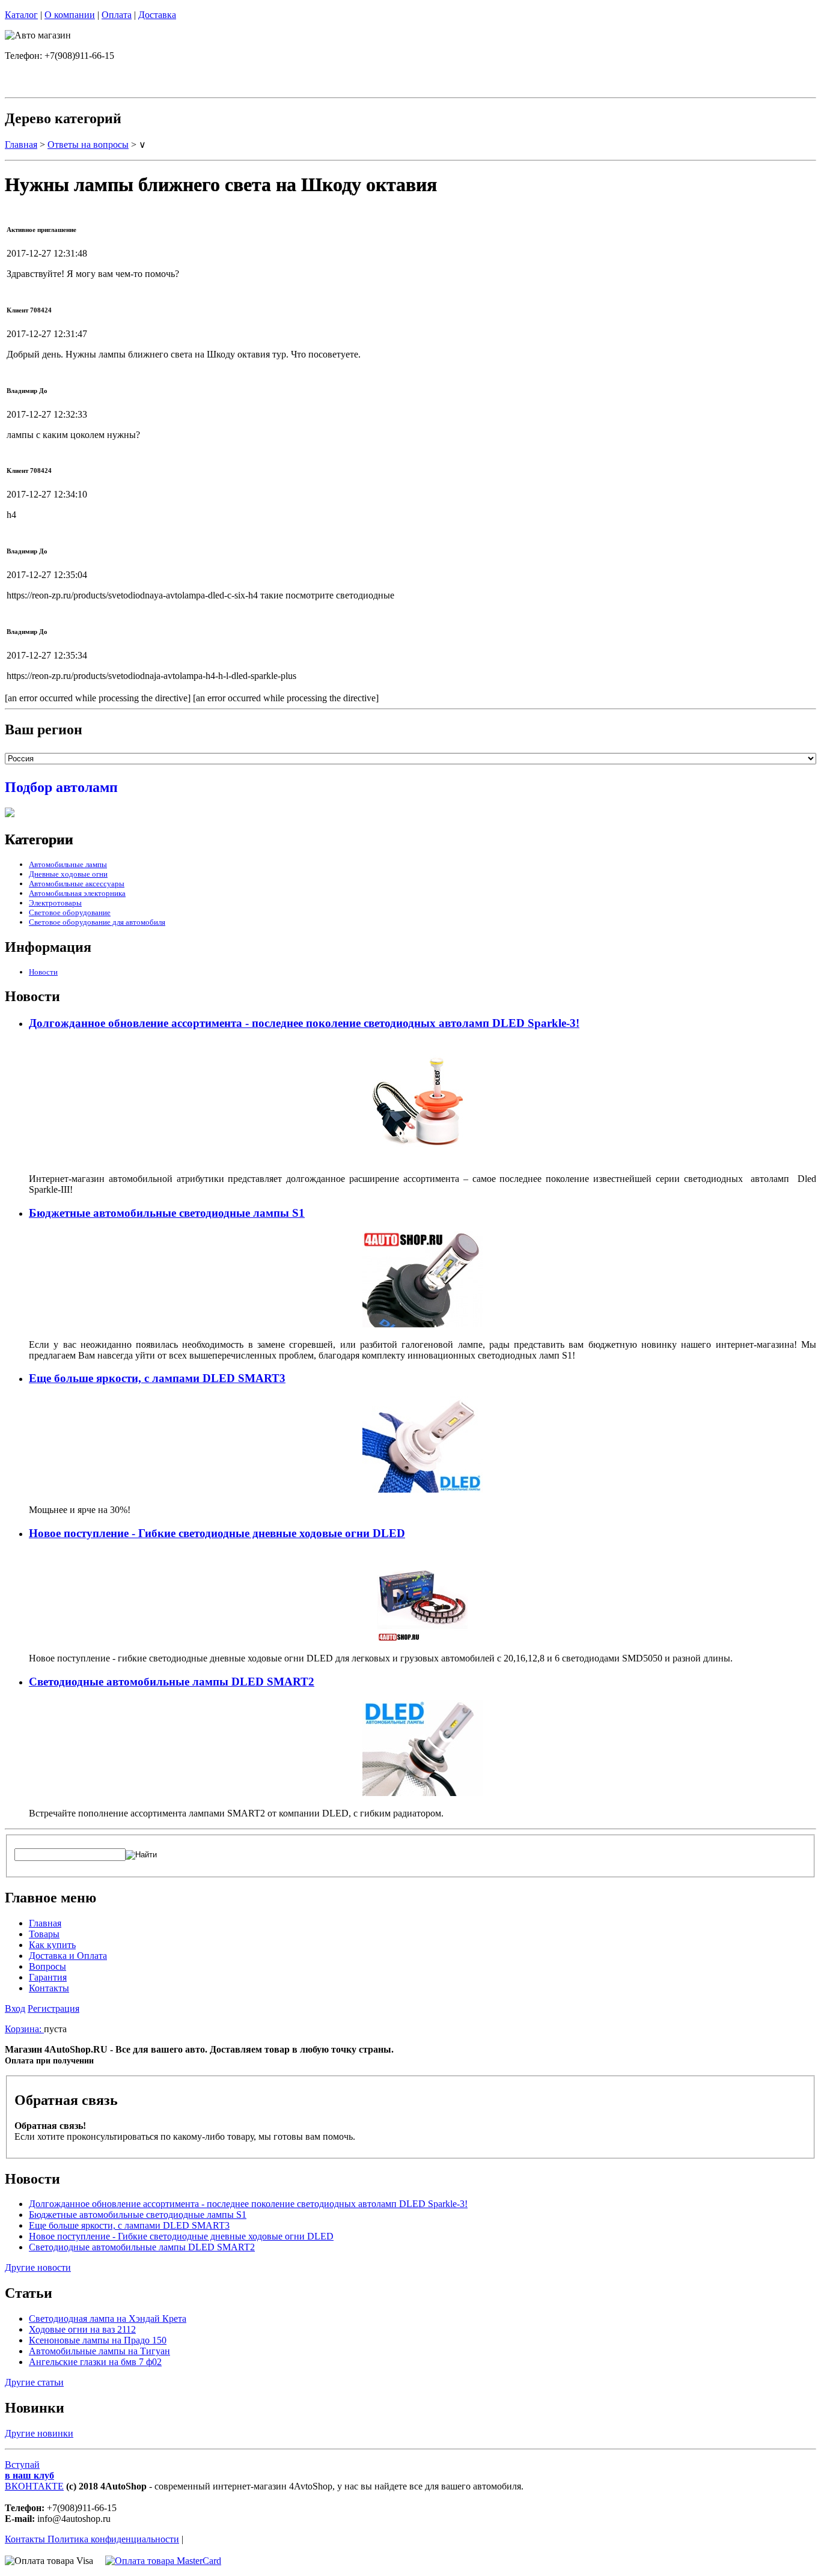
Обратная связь (66, 2100)
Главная (21, 145)
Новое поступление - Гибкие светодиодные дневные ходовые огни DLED (217, 1533)
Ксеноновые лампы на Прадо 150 (98, 2340)
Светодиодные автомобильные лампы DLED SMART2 (172, 1682)
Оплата (117, 15)
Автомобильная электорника (77, 893)
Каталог (21, 15)
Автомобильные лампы (68, 864)
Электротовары (55, 903)
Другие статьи (34, 2382)
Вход (15, 2008)
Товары (44, 1934)
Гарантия (48, 1977)
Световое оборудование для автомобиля (97, 922)
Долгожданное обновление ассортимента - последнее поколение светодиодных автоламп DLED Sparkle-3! (304, 1023)
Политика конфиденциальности (113, 2539)
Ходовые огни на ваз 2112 (82, 2329)
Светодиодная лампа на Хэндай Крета (108, 2319)
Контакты (49, 1988)
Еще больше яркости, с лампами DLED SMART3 (157, 1378)
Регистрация (53, 2008)
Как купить (52, 1945)
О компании (70, 15)
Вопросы (47, 1966)
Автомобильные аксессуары (77, 884)
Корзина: (24, 2029)
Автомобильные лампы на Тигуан (99, 2351)
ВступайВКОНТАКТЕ (34, 2475)
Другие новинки (39, 2433)
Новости (43, 972)
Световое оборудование (70, 912)
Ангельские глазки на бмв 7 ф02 (95, 2362)
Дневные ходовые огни (68, 874)
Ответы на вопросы (88, 145)
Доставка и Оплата (68, 1956)
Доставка (157, 15)
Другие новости (38, 2267)
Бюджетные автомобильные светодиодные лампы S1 (167, 1213)
